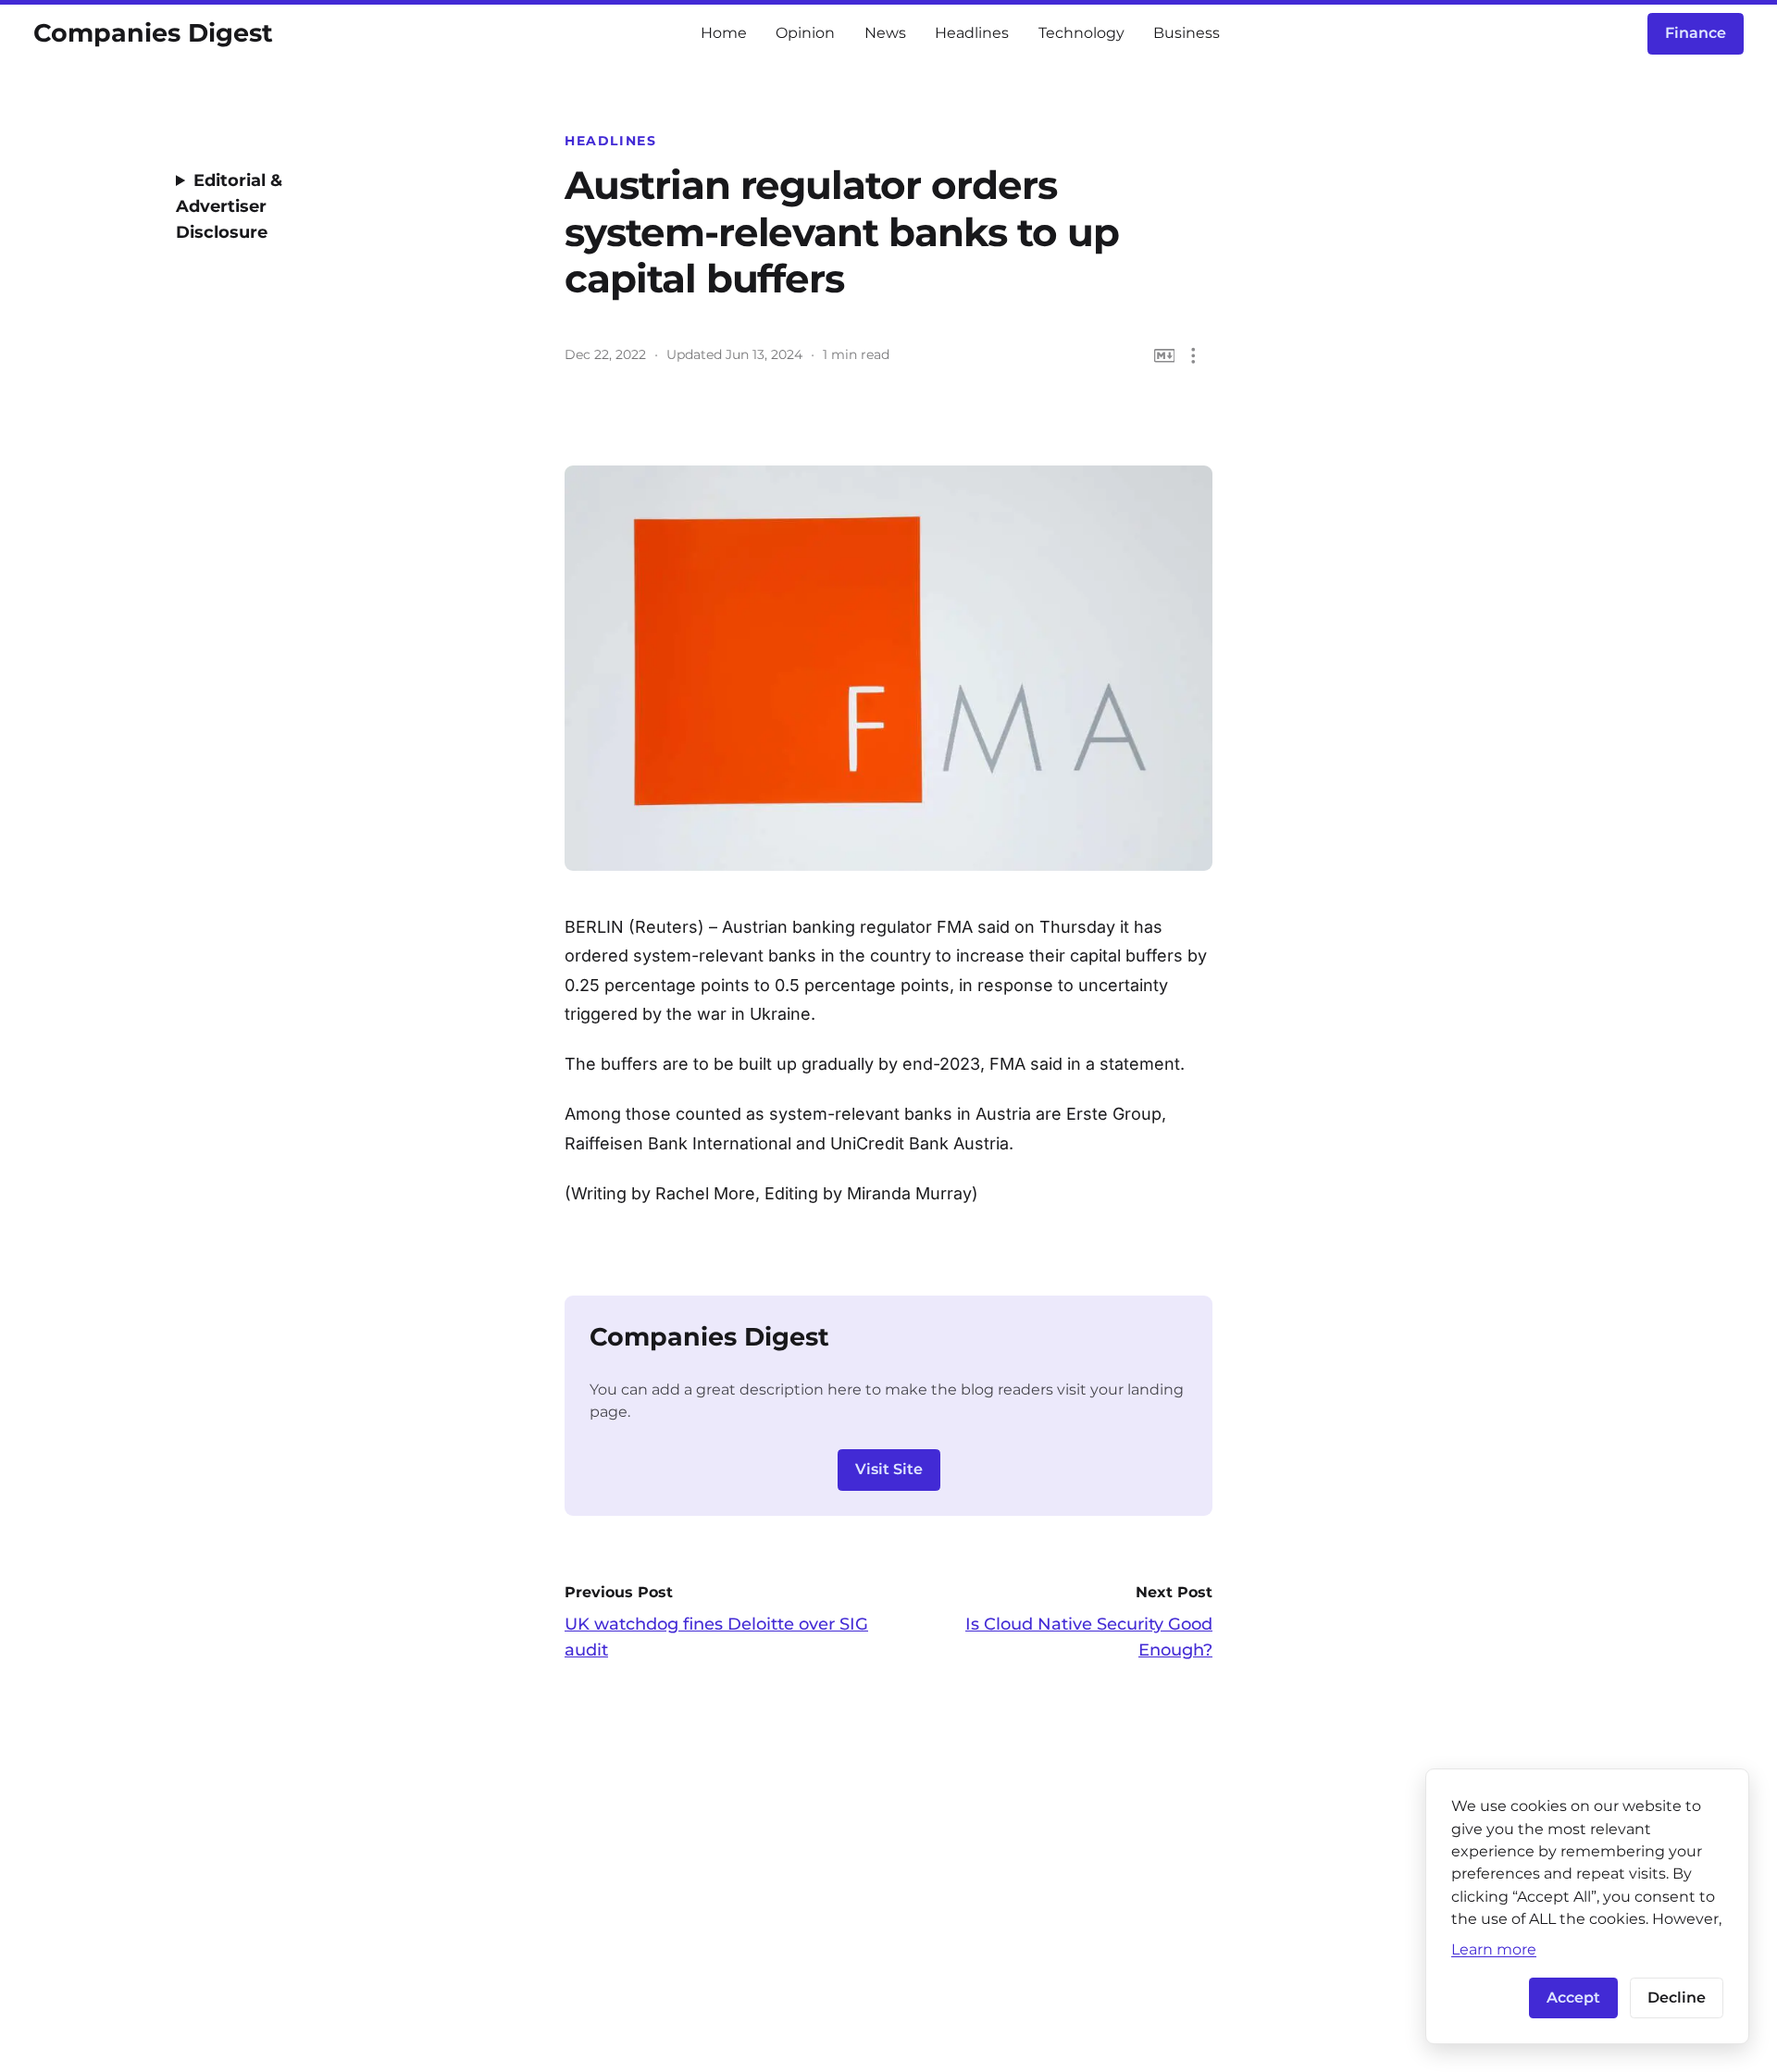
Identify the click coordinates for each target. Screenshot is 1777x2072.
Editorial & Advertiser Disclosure (229, 206)
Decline (1677, 1998)
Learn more (1494, 1949)
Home (724, 33)
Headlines (972, 33)
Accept (1573, 1998)
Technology (1081, 33)
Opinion (805, 33)
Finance (1696, 33)
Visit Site (889, 1469)
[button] (1193, 356)
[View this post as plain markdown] (1165, 356)
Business (1187, 33)
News (885, 33)
